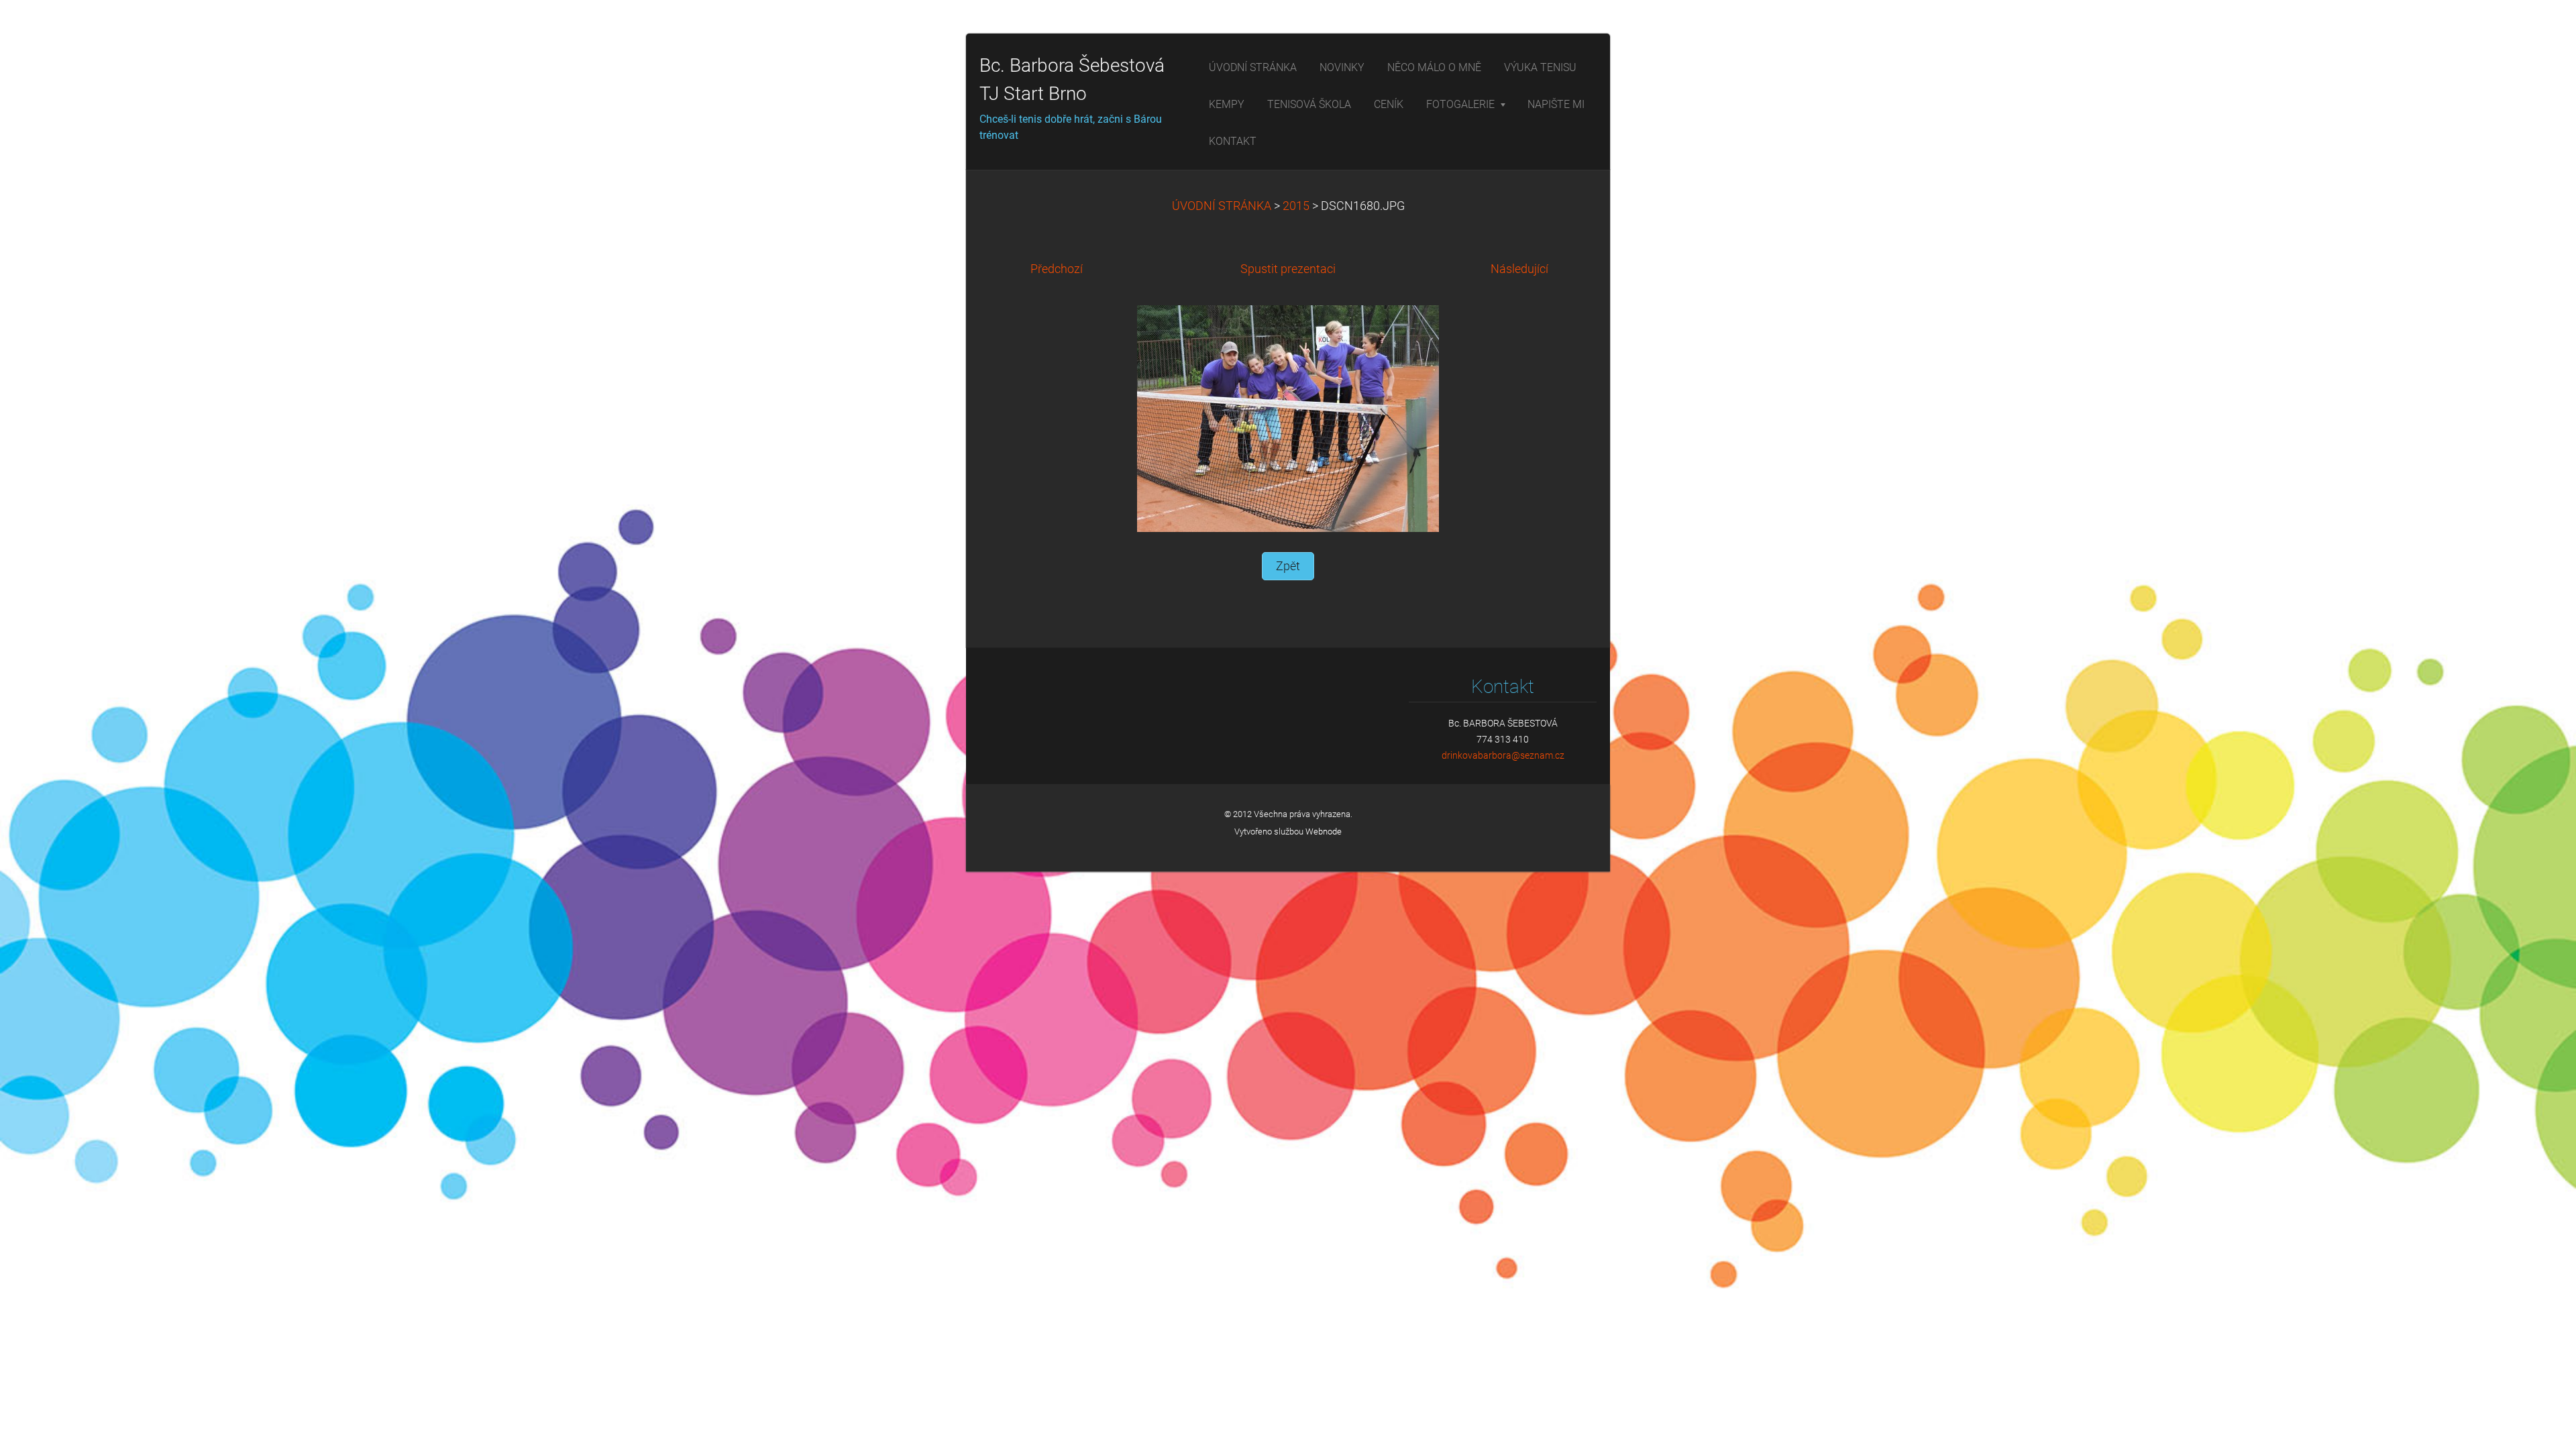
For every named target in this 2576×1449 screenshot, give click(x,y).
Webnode (1324, 831)
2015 (1296, 206)
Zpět (1288, 566)
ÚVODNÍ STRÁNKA (1222, 206)
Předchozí (1057, 269)
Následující (1519, 269)
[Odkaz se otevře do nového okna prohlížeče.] (1288, 418)
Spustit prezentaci (1288, 269)
